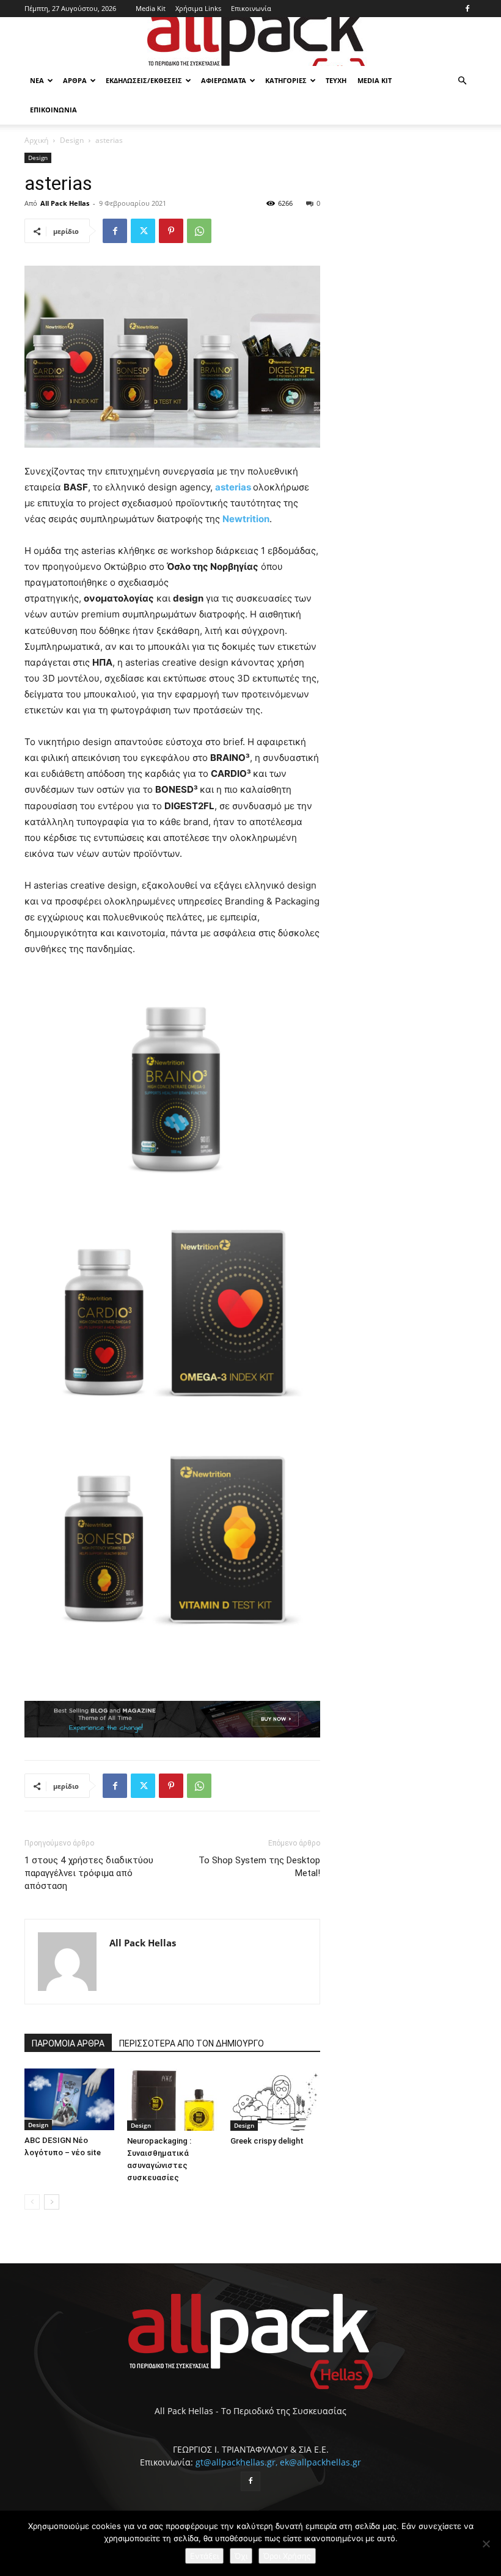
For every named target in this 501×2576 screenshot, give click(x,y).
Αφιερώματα (224, 80)
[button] (462, 81)
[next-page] (52, 2202)
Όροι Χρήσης (287, 2556)
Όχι (241, 2556)
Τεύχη (336, 80)
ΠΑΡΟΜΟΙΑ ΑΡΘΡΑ (68, 2043)
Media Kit (151, 8)
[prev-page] (32, 2202)
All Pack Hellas (65, 203)
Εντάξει (204, 2556)
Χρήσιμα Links (198, 8)
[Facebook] (467, 9)
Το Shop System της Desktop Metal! (259, 1867)
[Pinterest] (171, 231)
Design (72, 140)
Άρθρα (75, 80)
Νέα (37, 80)
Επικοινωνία (251, 8)
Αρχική (36, 140)
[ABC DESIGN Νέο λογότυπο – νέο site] (69, 2099)
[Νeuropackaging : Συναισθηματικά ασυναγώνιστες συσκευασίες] (172, 2099)
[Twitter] (143, 231)
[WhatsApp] (199, 231)
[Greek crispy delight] (275, 2099)
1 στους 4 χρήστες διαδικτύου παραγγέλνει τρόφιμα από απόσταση (89, 1873)
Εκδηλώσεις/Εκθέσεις (144, 80)
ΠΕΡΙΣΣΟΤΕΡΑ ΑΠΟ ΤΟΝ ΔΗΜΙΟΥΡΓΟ (192, 2043)
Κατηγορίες (286, 80)
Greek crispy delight (267, 2141)
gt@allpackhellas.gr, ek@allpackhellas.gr (278, 2462)
